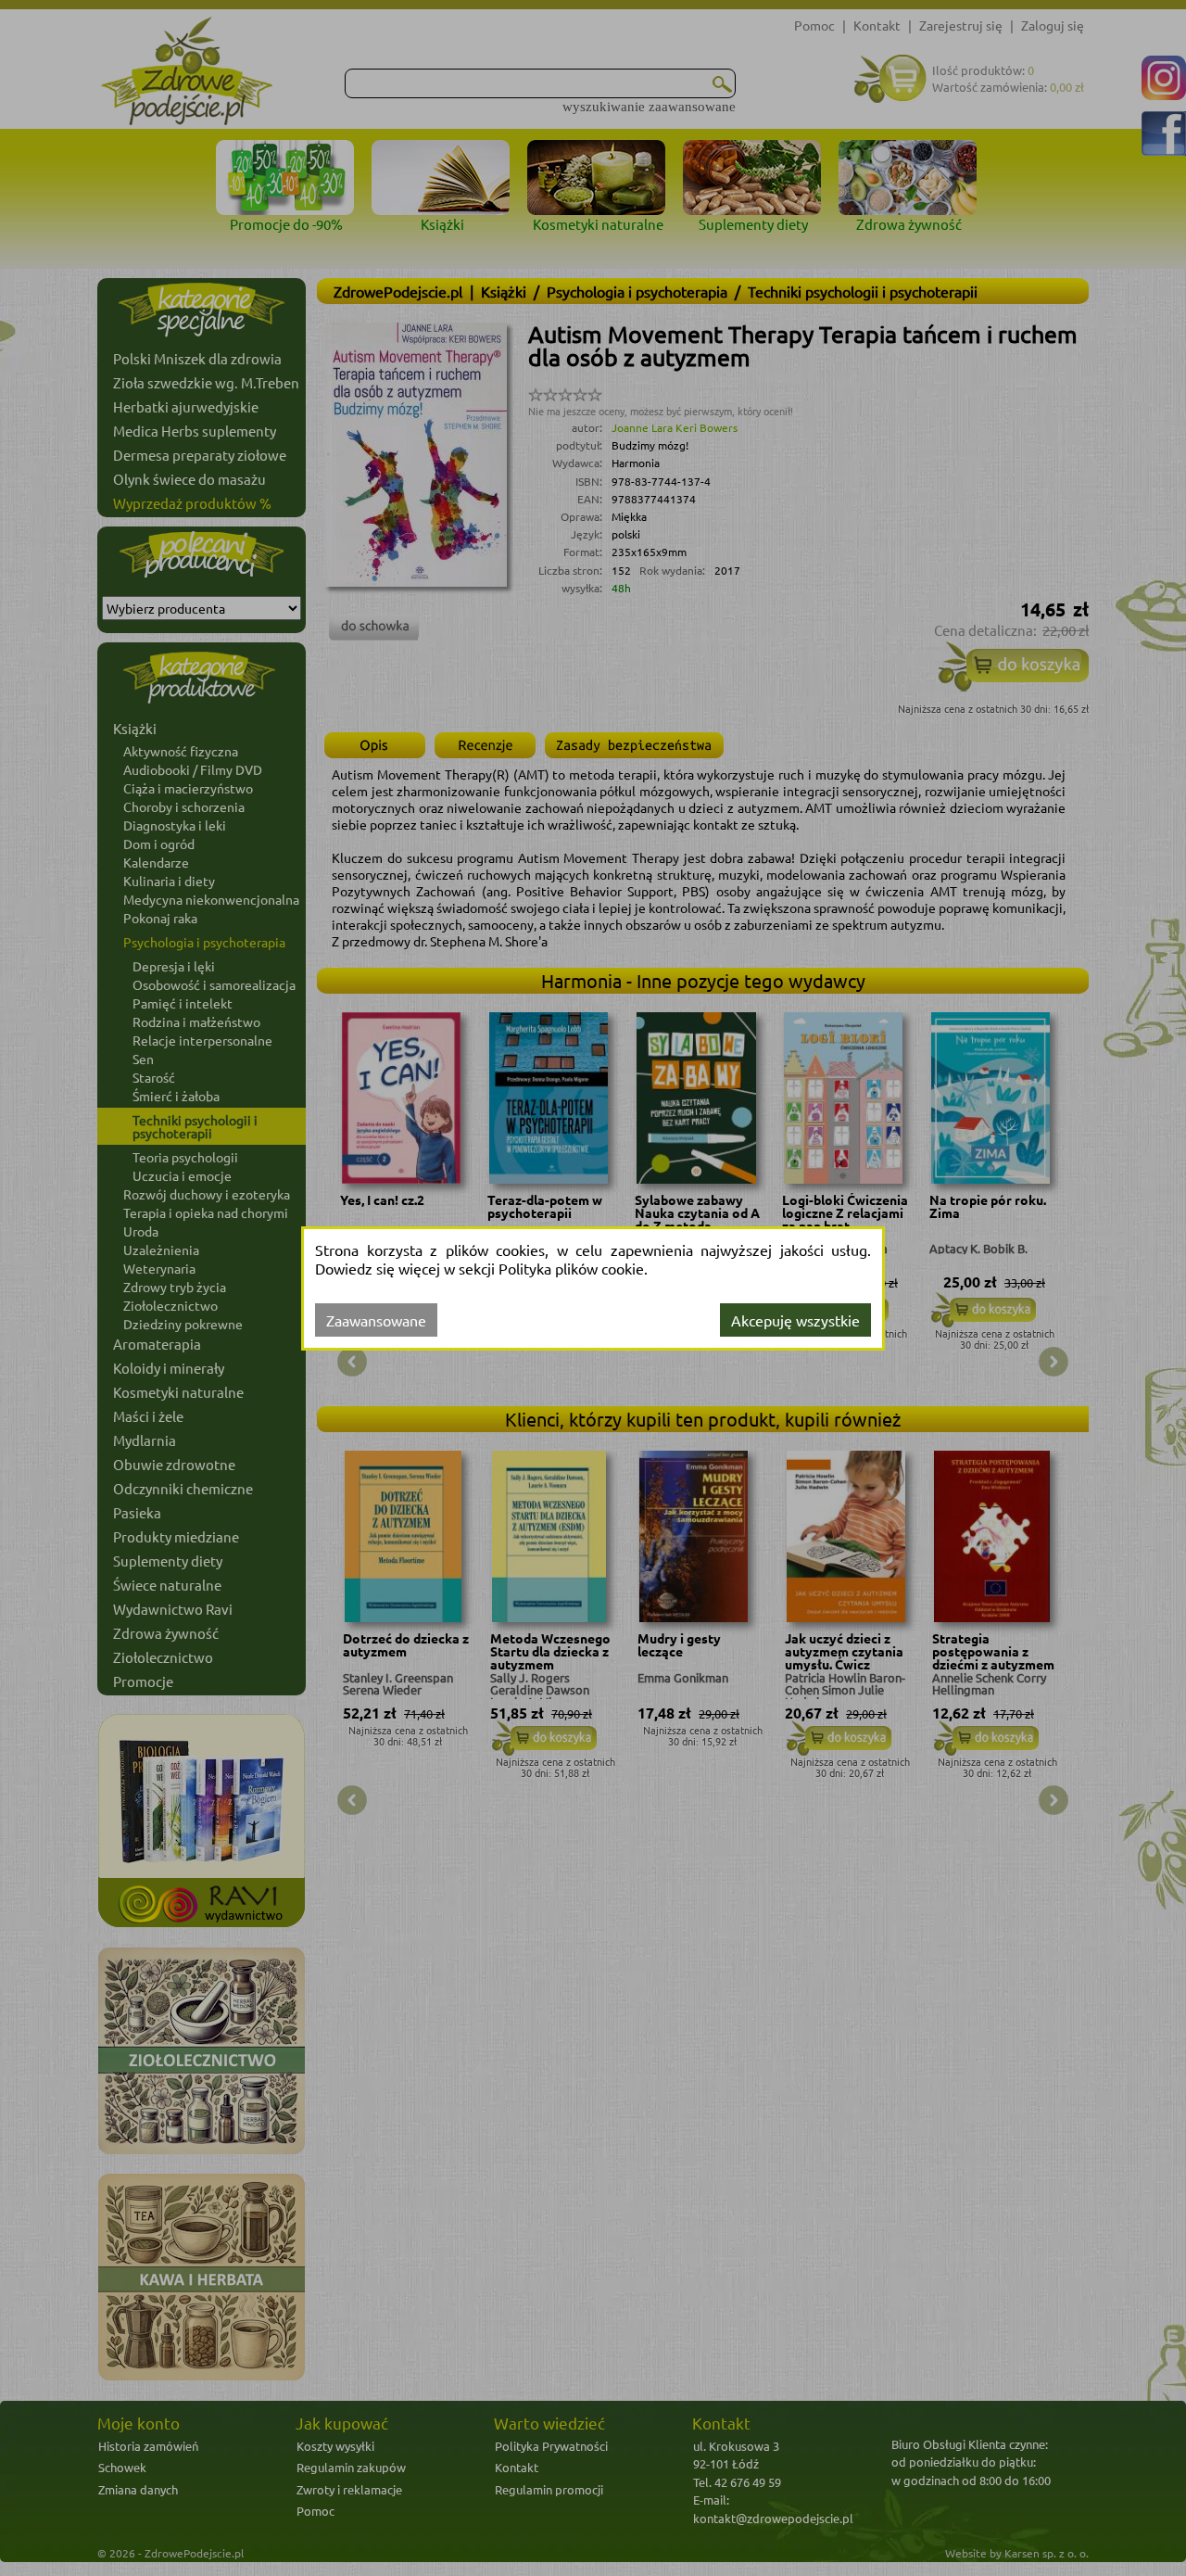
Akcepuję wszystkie (795, 1320)
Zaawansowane (376, 1320)
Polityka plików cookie (571, 1268)
